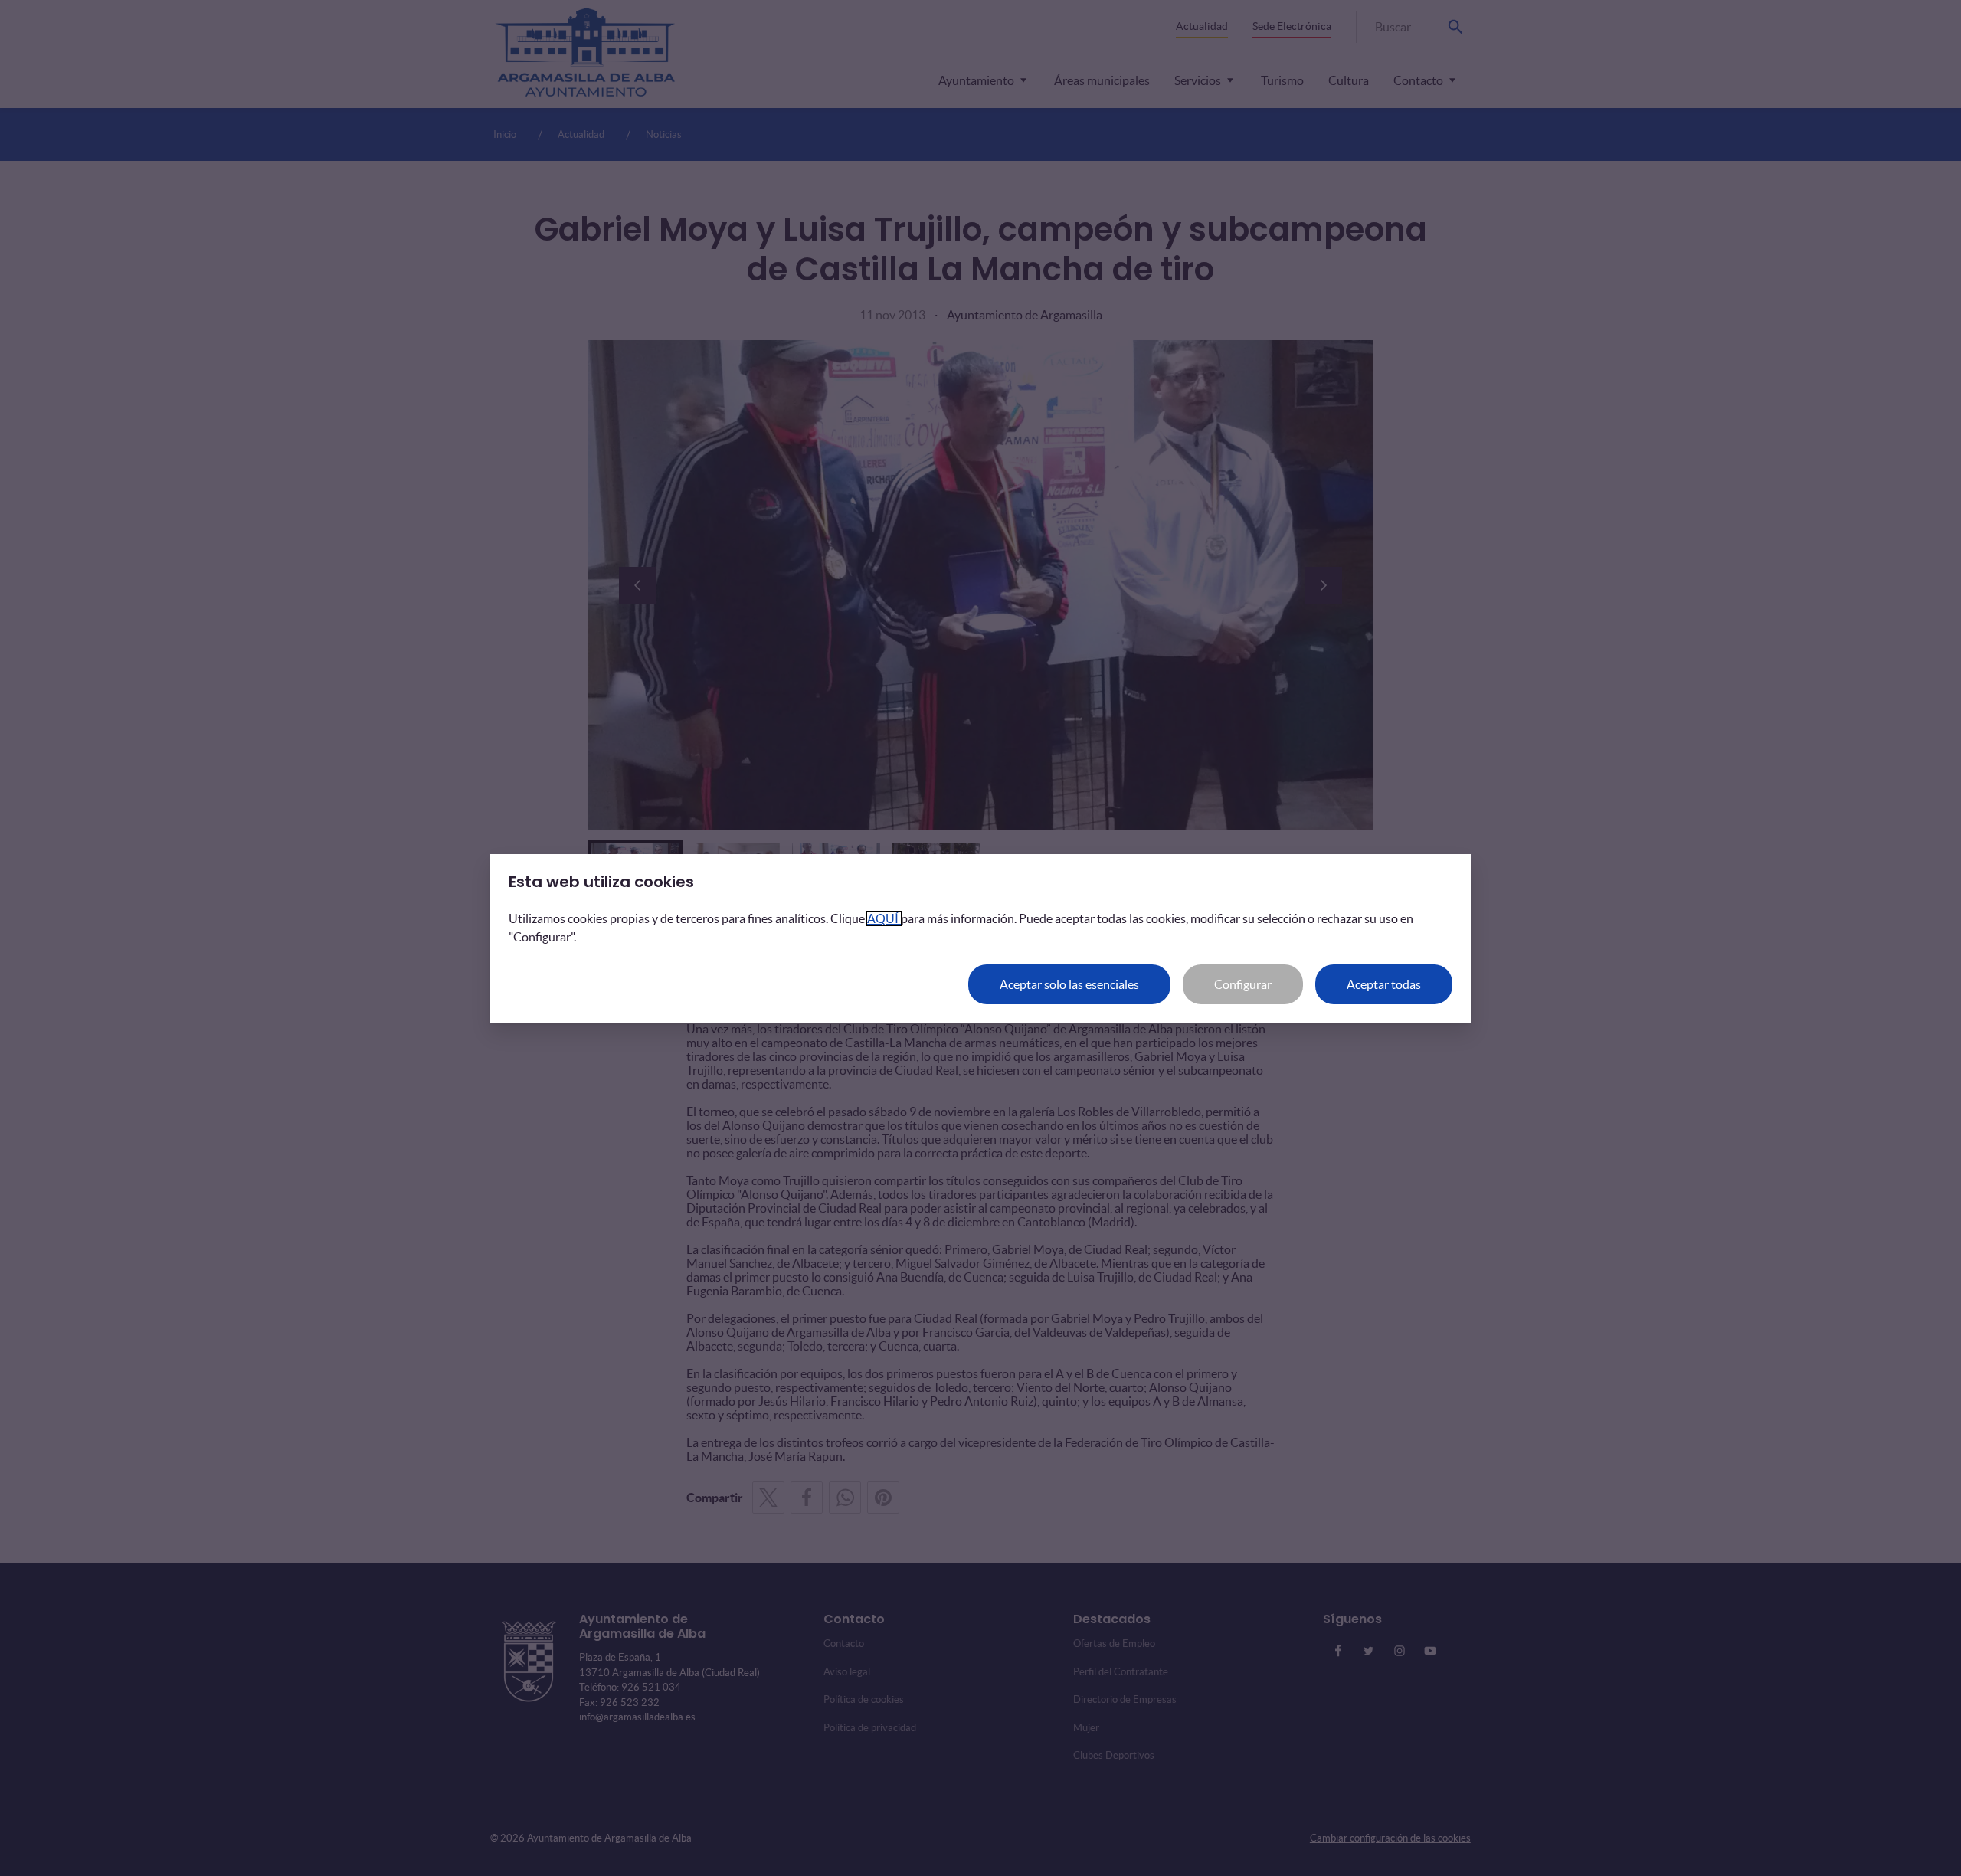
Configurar (1243, 984)
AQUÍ (884, 918)
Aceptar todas (1384, 984)
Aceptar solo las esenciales (1069, 984)
